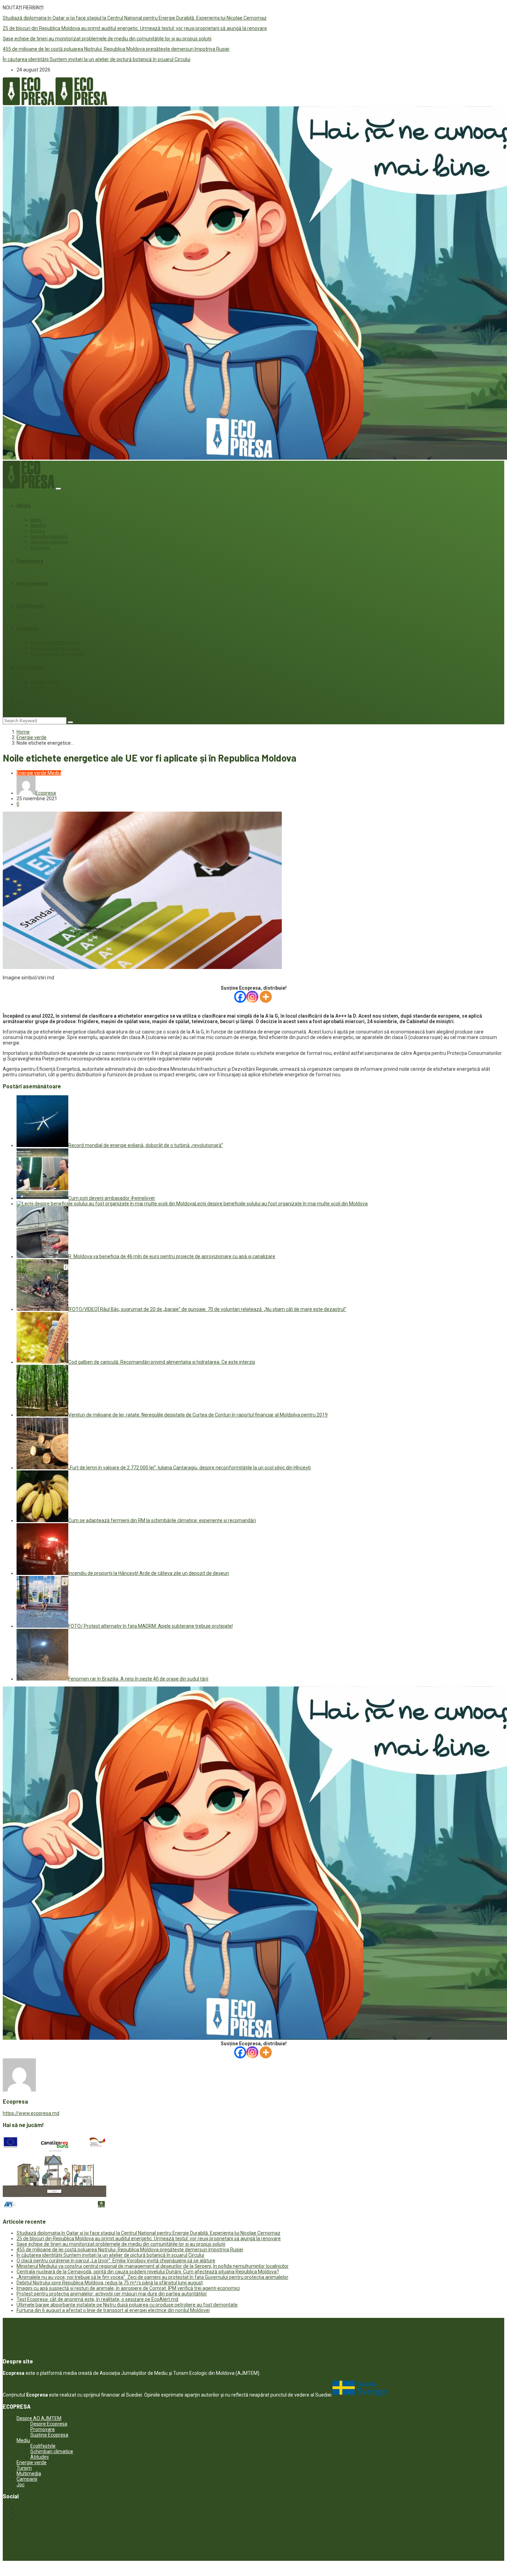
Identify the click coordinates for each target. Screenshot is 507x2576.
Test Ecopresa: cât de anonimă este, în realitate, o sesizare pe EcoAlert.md (97, 2299)
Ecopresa (46, 793)
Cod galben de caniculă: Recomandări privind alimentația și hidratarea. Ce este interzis (162, 1362)
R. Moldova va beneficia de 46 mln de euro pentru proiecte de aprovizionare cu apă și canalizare (172, 1256)
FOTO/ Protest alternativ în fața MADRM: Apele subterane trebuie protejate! (151, 1626)
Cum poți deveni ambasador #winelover (112, 1198)
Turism (24, 2468)
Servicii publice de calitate (55, 648)
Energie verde (32, 584)
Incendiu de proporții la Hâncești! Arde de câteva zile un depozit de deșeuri (149, 1573)
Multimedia (30, 667)
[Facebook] (240, 997)
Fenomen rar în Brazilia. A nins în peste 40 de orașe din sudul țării (138, 1679)
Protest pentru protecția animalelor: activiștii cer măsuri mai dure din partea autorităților (112, 2294)
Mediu (24, 506)
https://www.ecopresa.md (31, 2113)
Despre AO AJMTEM (39, 2418)
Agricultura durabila (49, 537)
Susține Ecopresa (49, 2435)
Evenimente (30, 561)
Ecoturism (40, 548)
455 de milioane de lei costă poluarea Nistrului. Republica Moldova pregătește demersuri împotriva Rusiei (116, 49)
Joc (21, 701)
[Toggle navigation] (58, 489)
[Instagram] (252, 997)
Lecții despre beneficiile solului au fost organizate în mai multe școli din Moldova (281, 1204)
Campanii (27, 628)
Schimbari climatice (49, 542)
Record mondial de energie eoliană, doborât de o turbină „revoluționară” (146, 1145)
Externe (38, 531)
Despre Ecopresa (49, 2424)
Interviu (37, 687)
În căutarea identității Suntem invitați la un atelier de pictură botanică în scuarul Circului (97, 59)
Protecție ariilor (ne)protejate (58, 654)
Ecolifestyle (30, 606)
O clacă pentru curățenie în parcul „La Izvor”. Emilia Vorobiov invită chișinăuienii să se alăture (116, 2261)
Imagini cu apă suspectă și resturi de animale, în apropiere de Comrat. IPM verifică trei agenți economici (128, 2288)
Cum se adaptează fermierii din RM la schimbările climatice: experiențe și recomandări (162, 1520)
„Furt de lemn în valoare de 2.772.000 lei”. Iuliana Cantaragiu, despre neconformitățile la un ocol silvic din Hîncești (190, 1468)
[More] (266, 997)
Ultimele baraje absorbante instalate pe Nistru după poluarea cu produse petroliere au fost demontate (127, 2305)
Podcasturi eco (45, 682)
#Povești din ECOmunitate (55, 643)
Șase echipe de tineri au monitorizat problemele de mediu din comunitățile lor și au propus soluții (107, 39)
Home (23, 732)
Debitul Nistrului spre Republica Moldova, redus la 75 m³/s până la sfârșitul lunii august (110, 2283)
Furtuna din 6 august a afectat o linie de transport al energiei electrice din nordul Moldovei (113, 2310)
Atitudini (38, 526)
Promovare (43, 2429)
